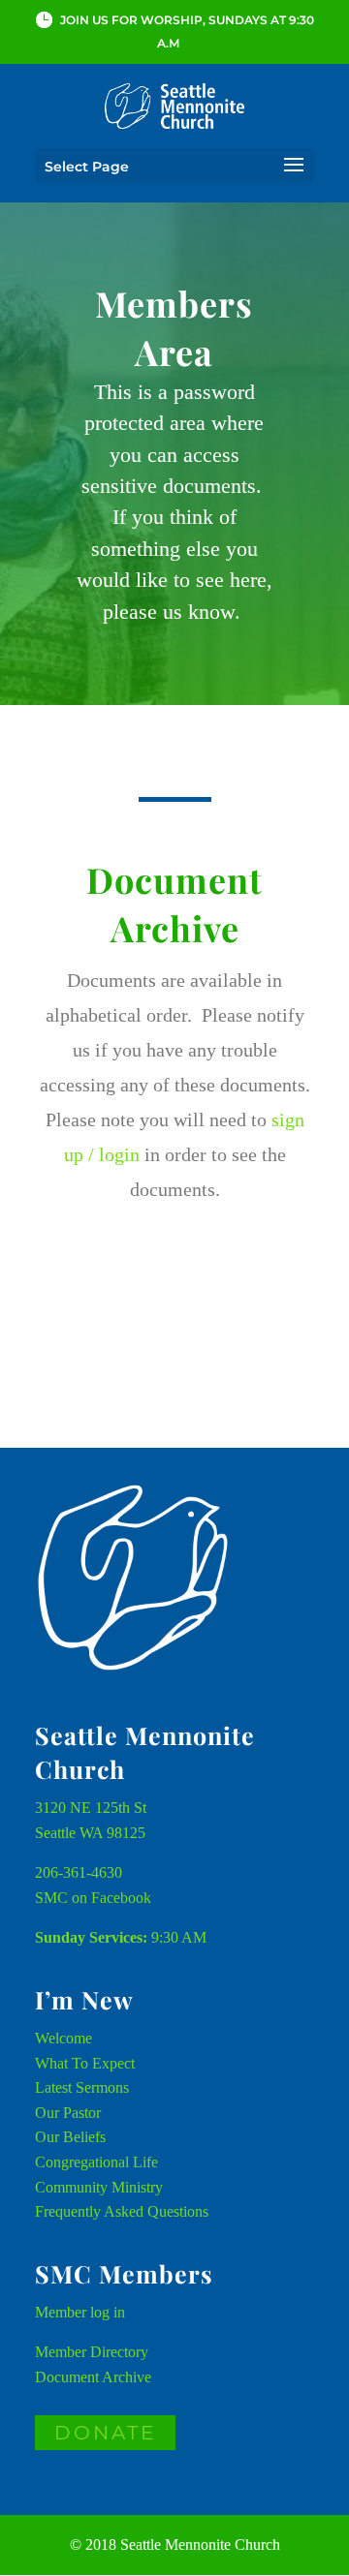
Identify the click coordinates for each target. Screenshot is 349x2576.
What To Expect (85, 2063)
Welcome (63, 2038)
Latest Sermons (82, 2087)
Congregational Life (96, 2162)
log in (108, 2312)
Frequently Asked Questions (122, 2211)
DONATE (105, 2433)
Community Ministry (99, 2187)
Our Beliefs (70, 2137)
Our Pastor (68, 2113)
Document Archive (93, 2377)
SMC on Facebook (93, 1898)
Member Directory (92, 2352)
